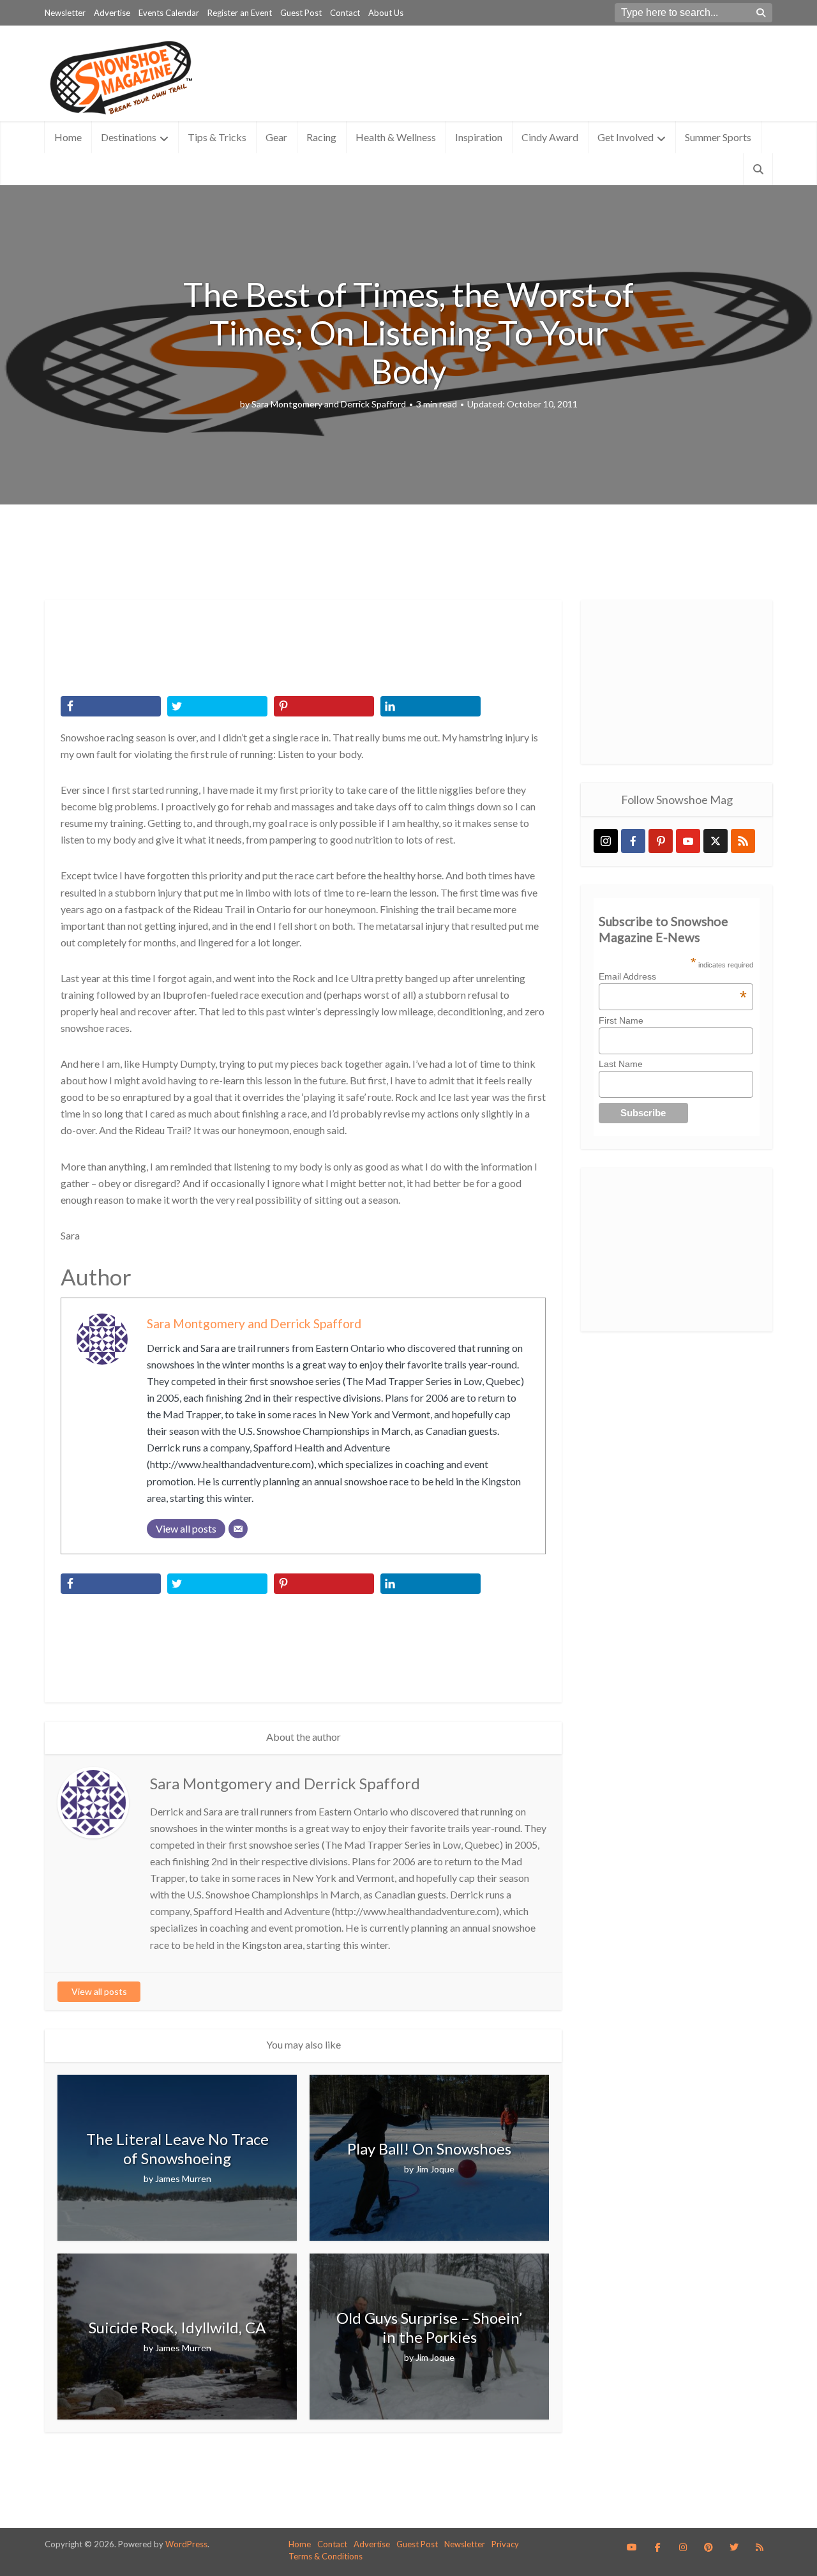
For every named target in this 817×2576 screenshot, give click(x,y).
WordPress (186, 2544)
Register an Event (240, 13)
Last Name (621, 1064)
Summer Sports (718, 137)
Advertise (112, 13)
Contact (345, 13)
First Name (621, 1020)
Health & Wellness (396, 137)
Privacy (505, 2544)
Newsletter (65, 13)
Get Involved (626, 137)
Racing (321, 137)
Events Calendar (169, 13)
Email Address (673, 976)
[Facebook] (633, 841)
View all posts (99, 1991)
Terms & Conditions (326, 2556)
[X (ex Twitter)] (716, 841)
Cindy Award (550, 137)
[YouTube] (688, 841)
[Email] (238, 1529)
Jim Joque (435, 2169)
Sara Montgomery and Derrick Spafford (329, 404)
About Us (386, 13)
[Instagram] (606, 841)
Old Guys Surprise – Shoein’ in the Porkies (429, 2327)
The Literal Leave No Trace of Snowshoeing (177, 2148)
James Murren (183, 2178)
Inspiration (479, 137)
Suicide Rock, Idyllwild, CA (177, 2327)
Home (68, 137)
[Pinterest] (661, 841)
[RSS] (743, 841)
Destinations (129, 137)
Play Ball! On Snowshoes (429, 2148)
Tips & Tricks (217, 137)
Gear (276, 137)
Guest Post (301, 13)
